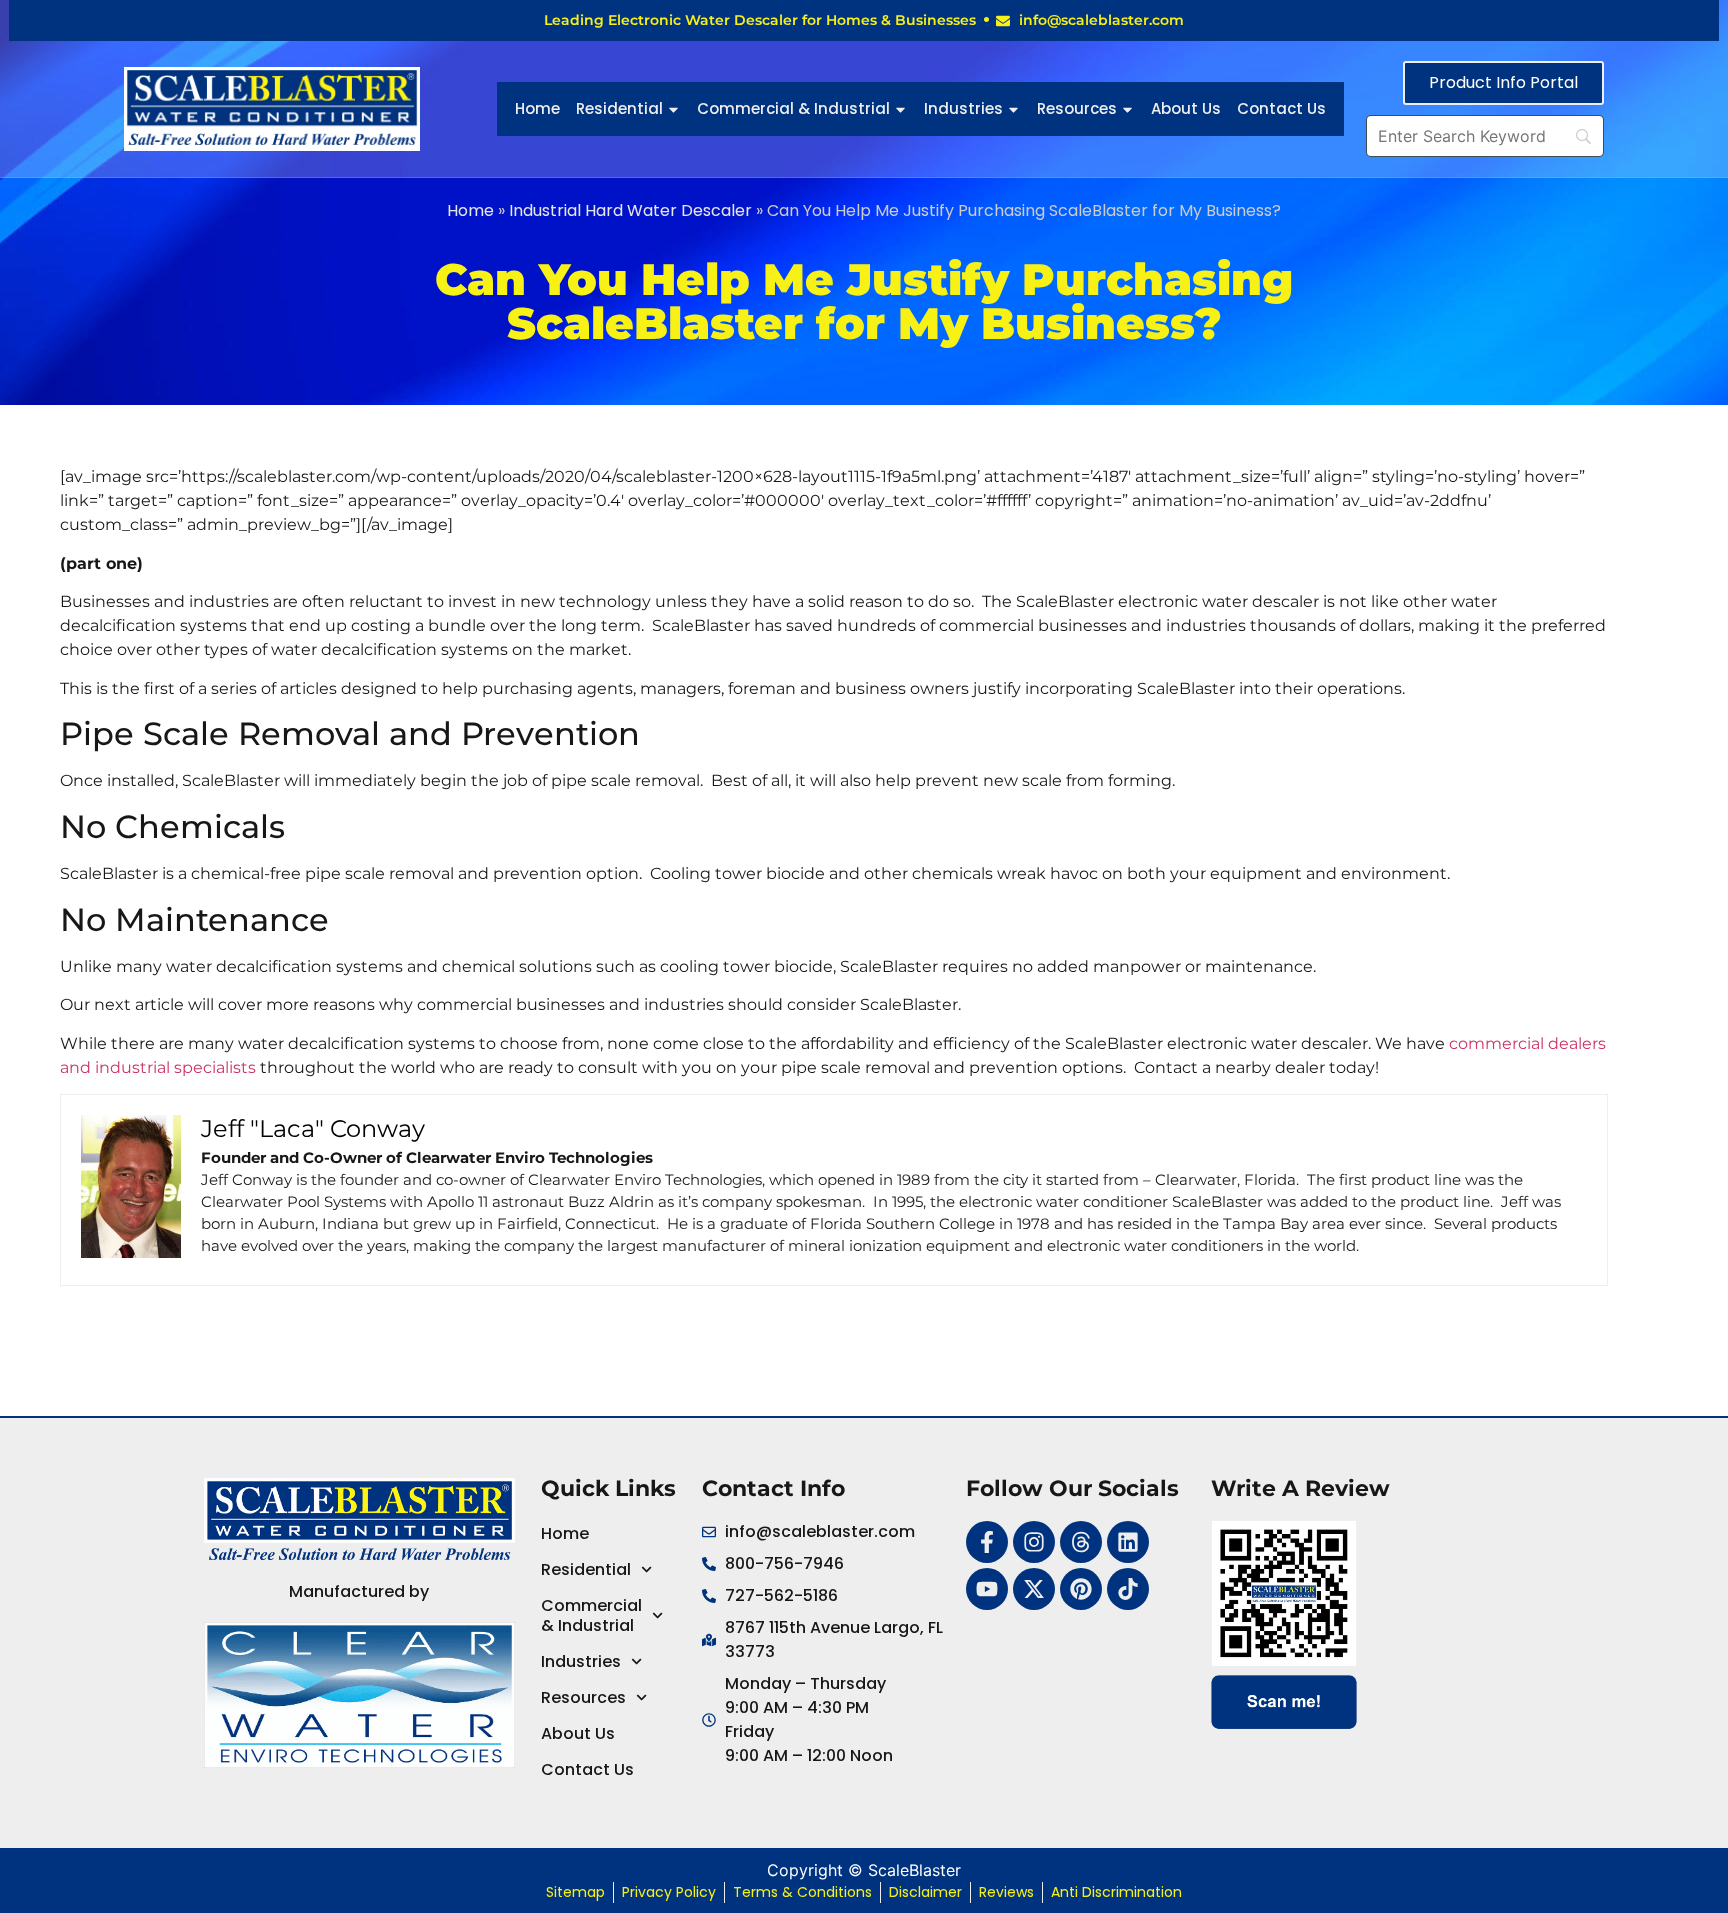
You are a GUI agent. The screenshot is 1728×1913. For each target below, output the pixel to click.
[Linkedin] (1128, 1542)
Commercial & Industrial (793, 108)
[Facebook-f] (987, 1542)
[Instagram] (1034, 1542)
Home (537, 108)
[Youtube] (987, 1589)
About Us (1186, 108)
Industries (963, 108)
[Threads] (1081, 1542)
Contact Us (1281, 108)
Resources (1077, 108)
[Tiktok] (1128, 1589)
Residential (619, 108)
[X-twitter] (1034, 1589)
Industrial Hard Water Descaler (630, 210)
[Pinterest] (1081, 1589)
